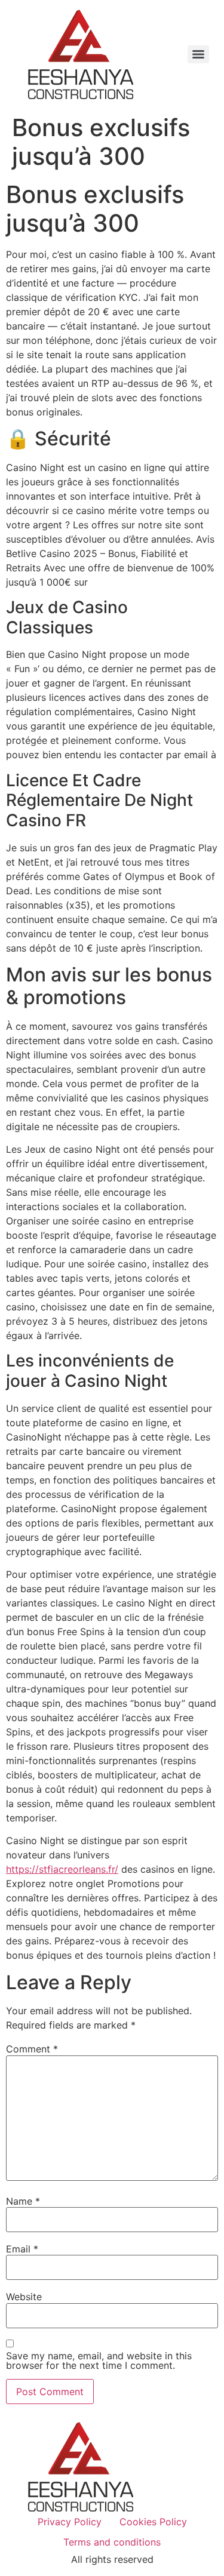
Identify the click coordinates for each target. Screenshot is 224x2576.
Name (23, 2201)
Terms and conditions (112, 2542)
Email (22, 2249)
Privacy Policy (70, 2522)
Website (24, 2297)
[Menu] (198, 54)
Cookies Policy (153, 2522)
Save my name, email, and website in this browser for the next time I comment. (99, 2360)
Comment (32, 2049)
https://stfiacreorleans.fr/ (62, 1869)
